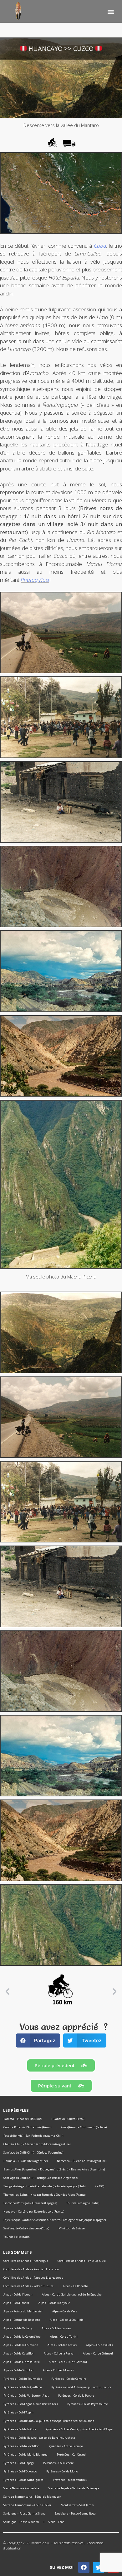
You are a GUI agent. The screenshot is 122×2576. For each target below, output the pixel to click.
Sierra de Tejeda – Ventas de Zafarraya (74, 2488)
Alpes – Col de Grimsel (98, 2353)
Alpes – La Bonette (75, 2286)
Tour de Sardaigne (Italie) (83, 2203)
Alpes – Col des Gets (99, 2345)
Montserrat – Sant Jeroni (77, 2505)
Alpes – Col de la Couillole (67, 2320)
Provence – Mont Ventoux (70, 2480)
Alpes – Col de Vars (65, 2311)
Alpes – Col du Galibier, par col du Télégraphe (72, 2294)
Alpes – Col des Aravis (62, 2345)
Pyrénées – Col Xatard (71, 2454)
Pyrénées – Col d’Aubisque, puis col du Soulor (81, 2387)
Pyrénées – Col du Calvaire (69, 2379)
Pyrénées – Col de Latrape (66, 2446)
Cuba (100, 246)
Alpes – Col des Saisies (56, 2328)
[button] (111, 11)
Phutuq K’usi (35, 580)
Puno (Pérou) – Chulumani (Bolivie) (84, 2127)
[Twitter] (99, 2567)
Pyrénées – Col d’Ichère (58, 2463)
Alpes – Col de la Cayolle (54, 2303)
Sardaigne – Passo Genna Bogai (76, 2513)
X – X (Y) (99, 2186)
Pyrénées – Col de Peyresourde (88, 2404)
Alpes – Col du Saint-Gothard (68, 2362)
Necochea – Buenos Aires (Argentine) (82, 2161)
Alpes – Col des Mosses (58, 2370)
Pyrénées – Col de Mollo (62, 2471)
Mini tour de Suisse (72, 2228)
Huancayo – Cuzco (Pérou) (68, 2119)
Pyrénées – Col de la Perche (76, 2396)
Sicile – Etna (56, 2522)
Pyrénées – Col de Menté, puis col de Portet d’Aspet (80, 2429)
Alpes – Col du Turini (64, 2337)
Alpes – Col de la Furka (59, 2353)
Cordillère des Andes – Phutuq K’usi (82, 2261)
